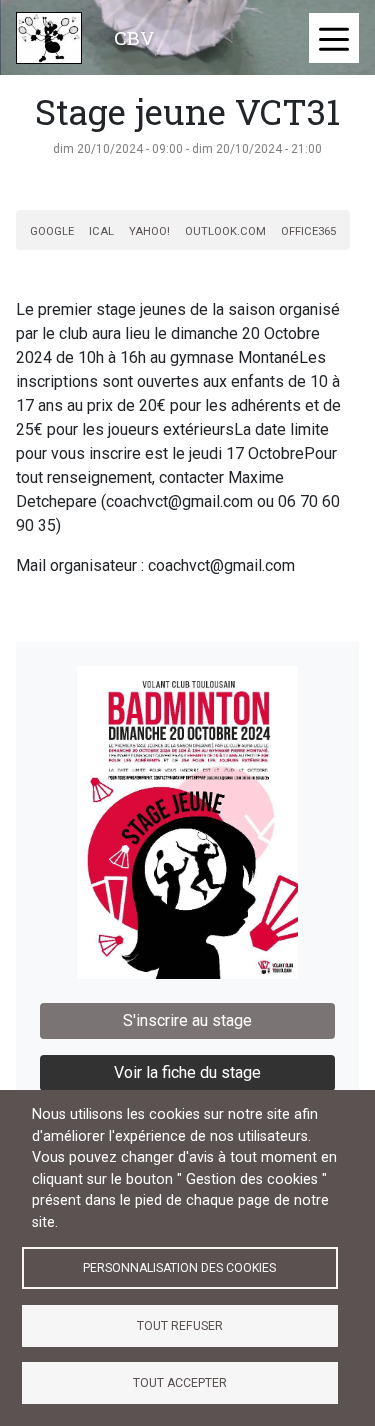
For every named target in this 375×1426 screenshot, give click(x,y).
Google (52, 231)
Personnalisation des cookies (179, 1268)
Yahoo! (149, 231)
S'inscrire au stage (187, 1020)
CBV (134, 37)
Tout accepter (180, 1383)
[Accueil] (49, 38)
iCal (101, 231)
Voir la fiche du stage (187, 1072)
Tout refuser (180, 1326)
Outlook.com (225, 231)
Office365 (308, 231)
